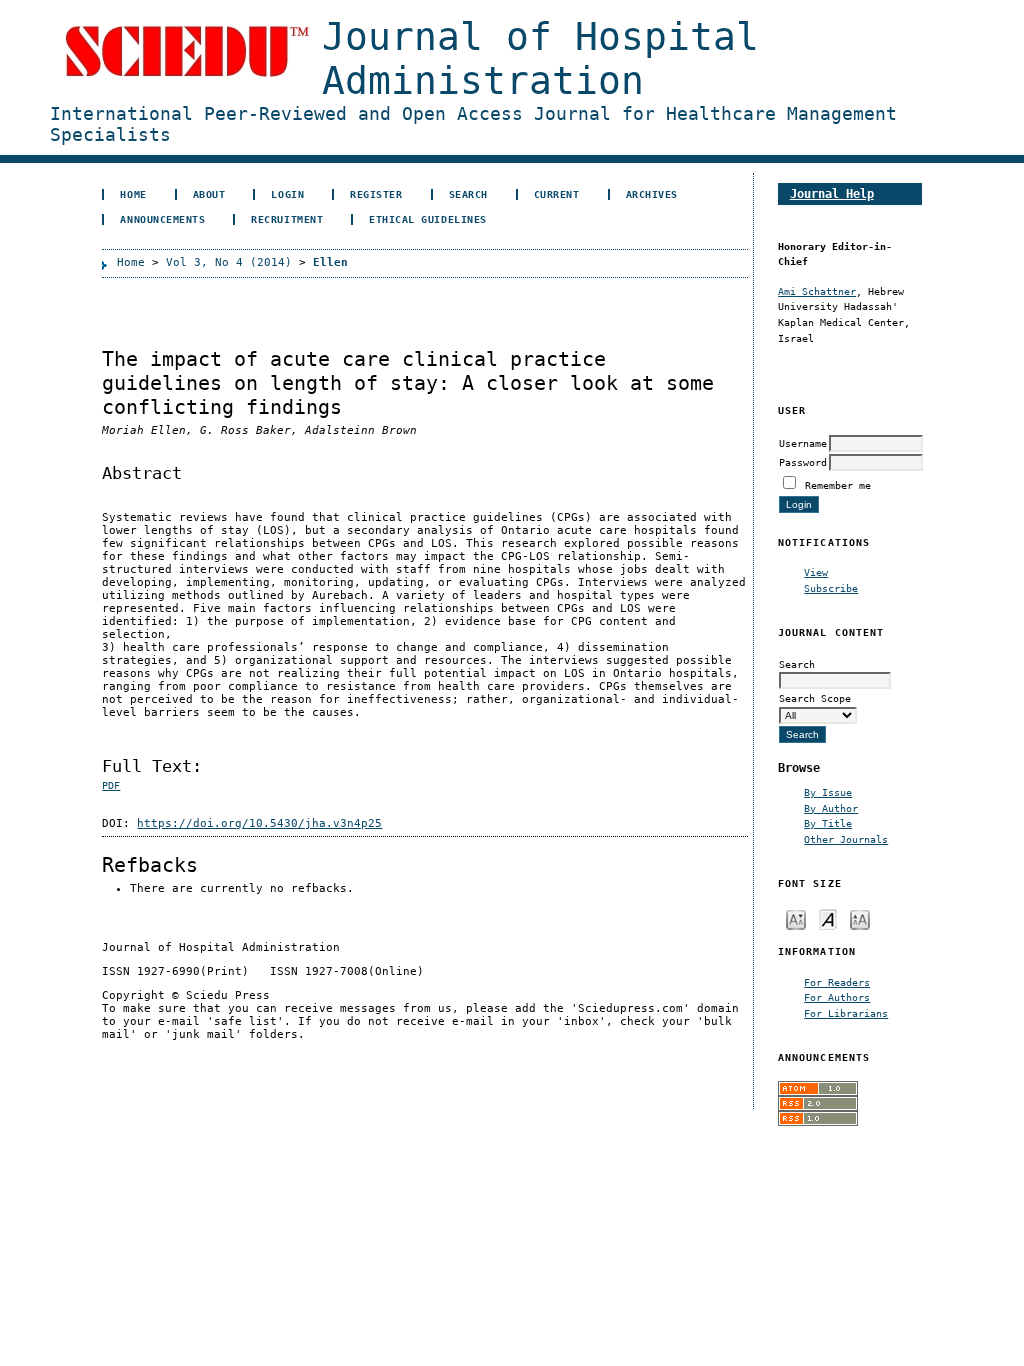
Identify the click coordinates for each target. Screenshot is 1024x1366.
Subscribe (831, 588)
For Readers (837, 982)
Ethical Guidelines (427, 219)
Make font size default (828, 918)
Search (468, 194)
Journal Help (832, 193)
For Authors (837, 997)
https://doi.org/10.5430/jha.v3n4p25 (259, 823)
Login (287, 194)
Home (133, 194)
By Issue (828, 792)
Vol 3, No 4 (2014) (229, 262)
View (816, 572)
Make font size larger (860, 918)
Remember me (838, 485)
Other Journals (846, 839)
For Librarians (846, 1013)
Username (803, 443)
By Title (828, 823)
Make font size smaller (796, 918)
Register (376, 194)
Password (803, 462)
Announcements (162, 219)
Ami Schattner (817, 291)
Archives (652, 194)
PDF (111, 785)
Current (557, 194)
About (209, 194)
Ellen (330, 262)
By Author (831, 808)
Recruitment (287, 219)
